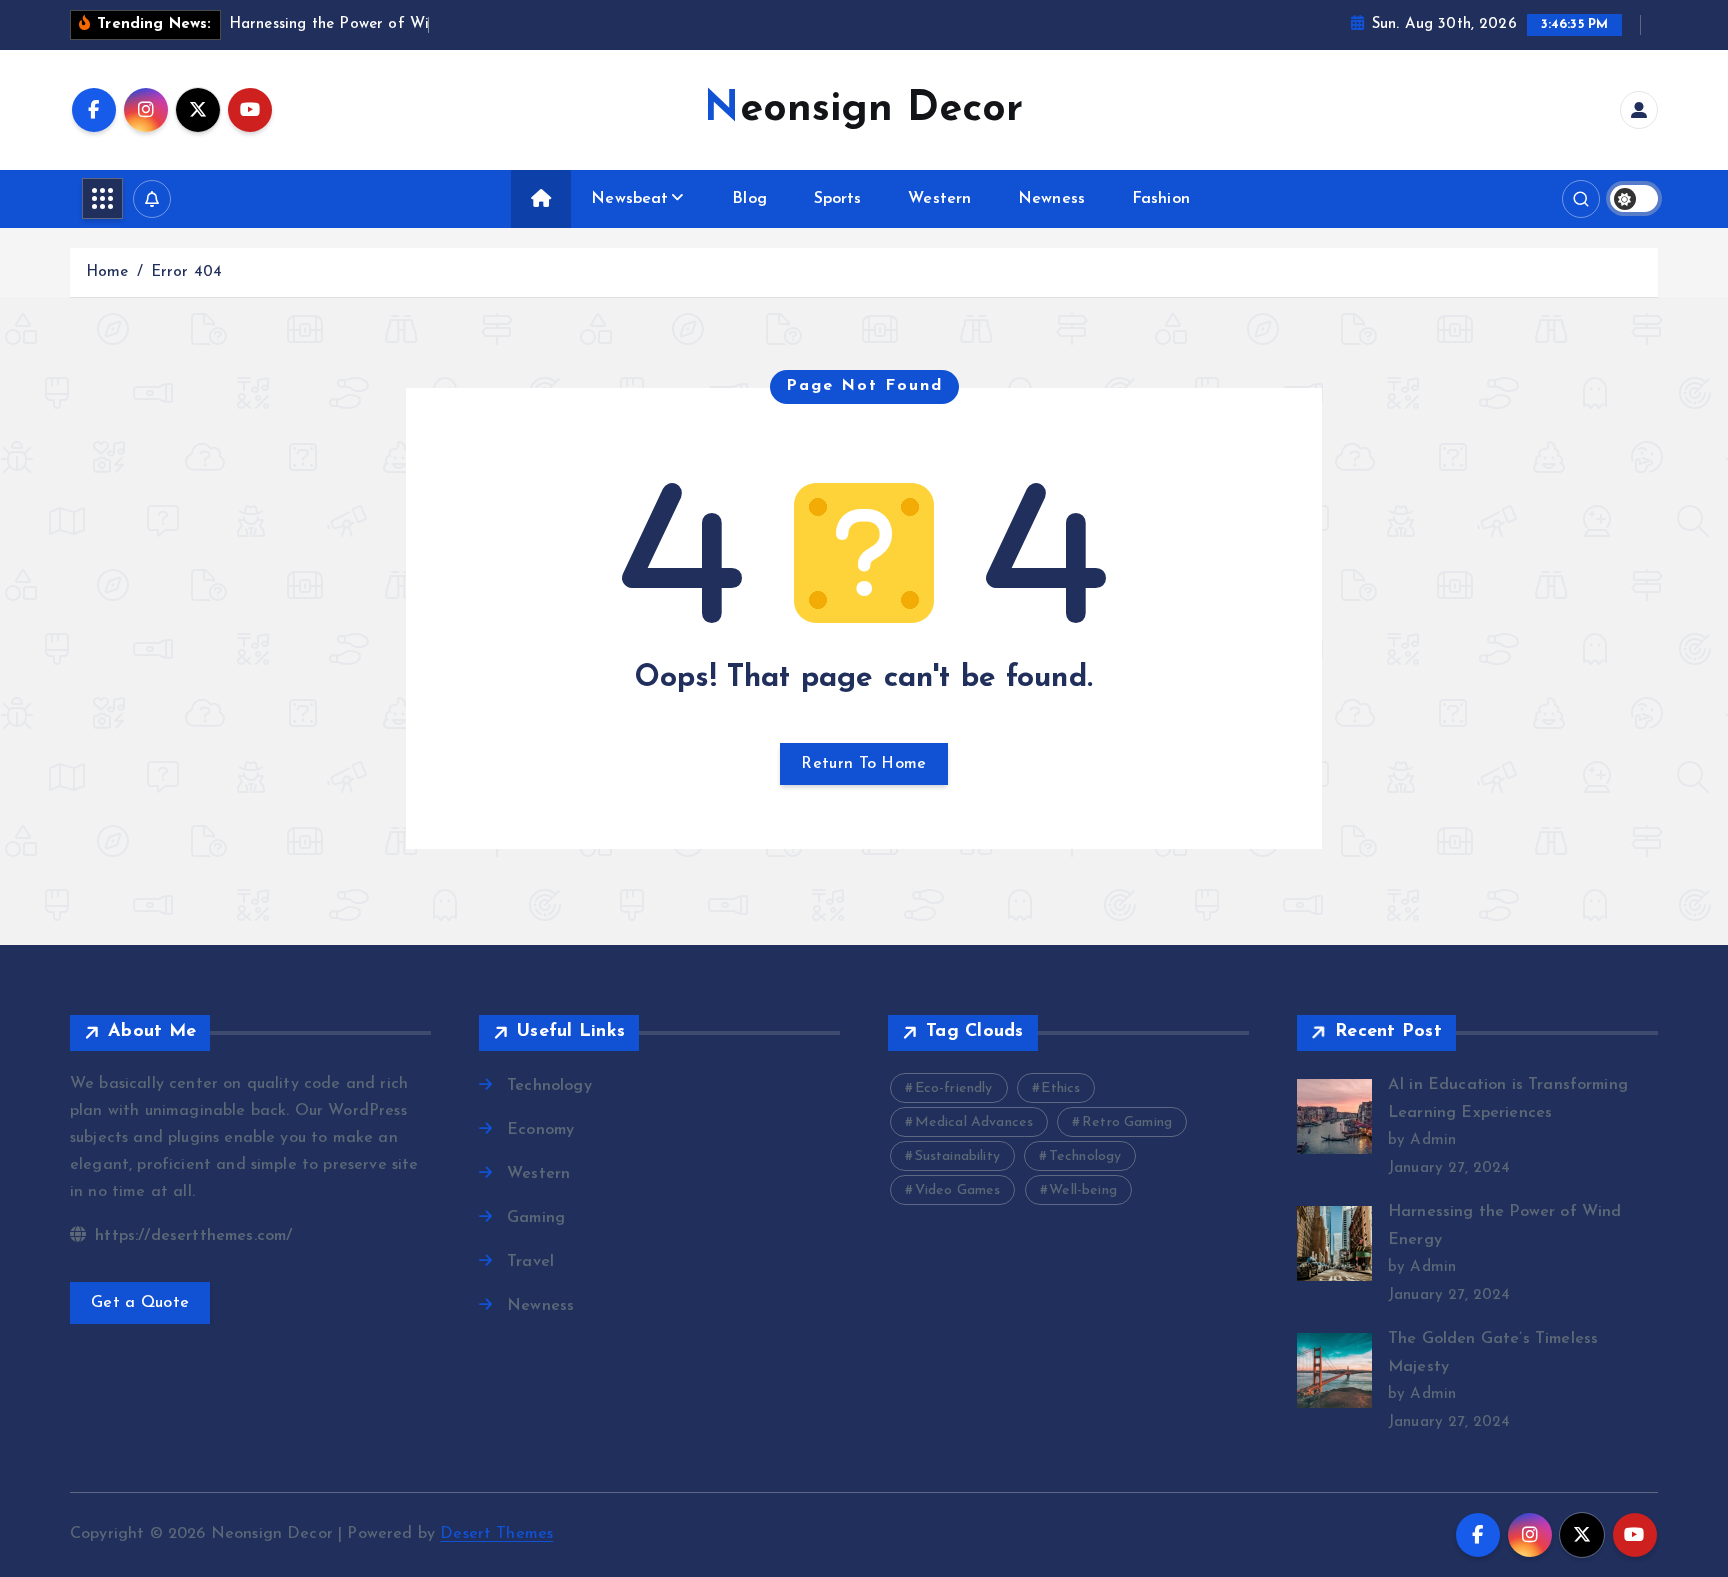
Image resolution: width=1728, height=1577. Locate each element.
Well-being (1083, 1190)
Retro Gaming (1127, 1122)
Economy (540, 1130)
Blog (749, 199)
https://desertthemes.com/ (191, 1236)
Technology (549, 1086)
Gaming (536, 1218)
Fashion (1161, 199)
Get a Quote (140, 1303)
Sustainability (957, 1156)
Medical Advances (974, 1122)
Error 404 (186, 272)
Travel (530, 1262)
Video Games (958, 1190)
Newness (1051, 199)
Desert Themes (496, 1534)
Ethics (1060, 1088)
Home (107, 272)
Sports (838, 199)
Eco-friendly (954, 1088)
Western (939, 199)
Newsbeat (629, 199)
